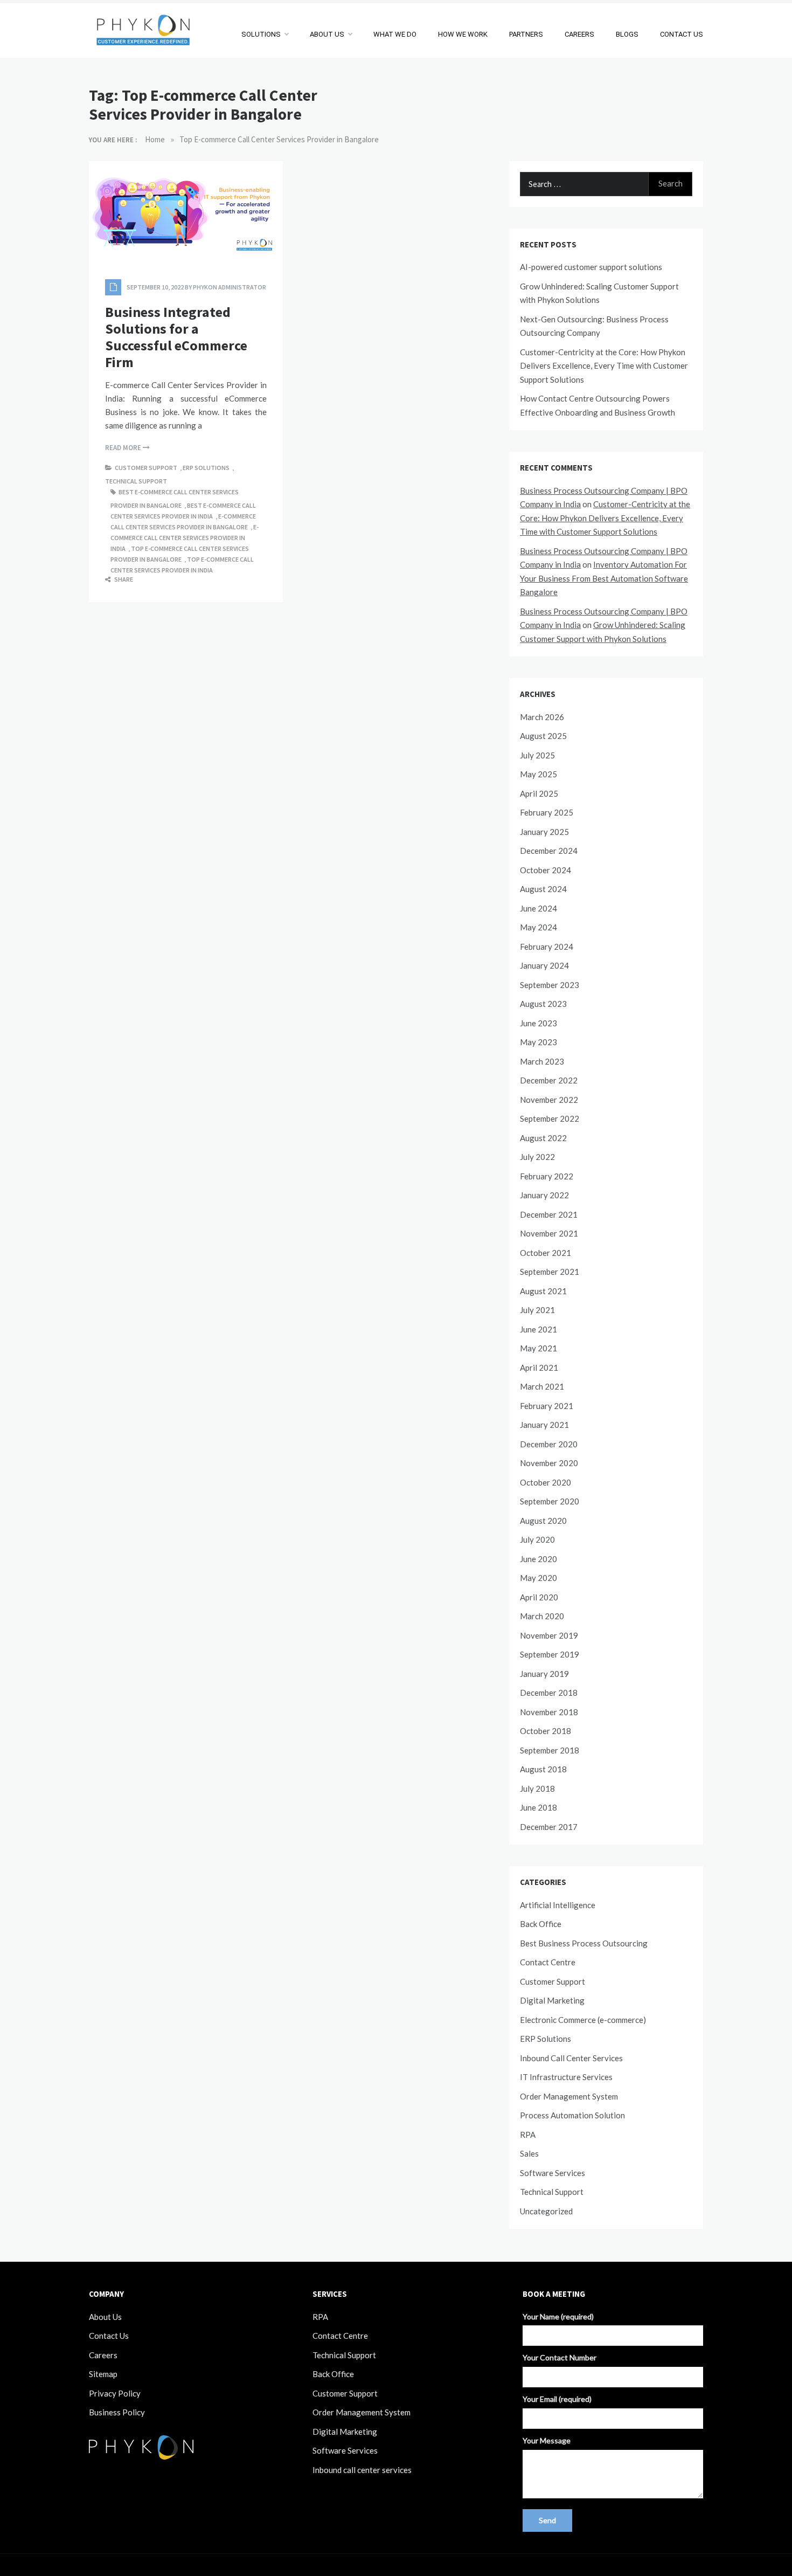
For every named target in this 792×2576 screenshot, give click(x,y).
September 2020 (550, 1501)
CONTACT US (682, 34)
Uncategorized (546, 2211)
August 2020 (543, 1521)
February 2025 (547, 812)
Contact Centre (548, 1962)
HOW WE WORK (463, 34)
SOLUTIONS (261, 34)
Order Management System (569, 2096)
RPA (528, 2135)
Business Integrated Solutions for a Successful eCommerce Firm (176, 337)
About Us (105, 2317)
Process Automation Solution (572, 2115)
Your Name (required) (558, 2316)
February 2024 (547, 947)
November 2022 (549, 1100)
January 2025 (544, 832)
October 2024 (546, 870)
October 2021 (546, 1253)
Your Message (547, 2440)
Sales (529, 2153)
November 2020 (549, 1463)
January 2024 (544, 965)
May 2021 (539, 1348)
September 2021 (550, 1272)
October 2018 (546, 1731)
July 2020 (537, 1539)
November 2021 (549, 1233)
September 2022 (550, 1118)
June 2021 (539, 1329)
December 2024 (549, 851)
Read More (124, 448)
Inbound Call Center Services (571, 2058)
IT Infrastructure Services (566, 2077)
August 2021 (543, 1291)
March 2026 (542, 717)
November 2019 (549, 1635)
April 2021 (539, 1368)
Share (123, 579)
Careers (103, 2355)
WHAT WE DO (395, 34)
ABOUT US (327, 34)
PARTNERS (526, 34)
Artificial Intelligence (558, 1905)
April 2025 (539, 793)
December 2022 (549, 1080)
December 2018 (549, 1693)
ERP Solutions (206, 468)
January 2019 (544, 1674)
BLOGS (627, 34)
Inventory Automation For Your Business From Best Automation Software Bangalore (604, 578)
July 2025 (537, 755)
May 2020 (539, 1578)
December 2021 (549, 1214)
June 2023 (539, 1023)
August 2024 (543, 889)
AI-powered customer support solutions (591, 267)
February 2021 (547, 1406)
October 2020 (546, 1482)
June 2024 (539, 908)
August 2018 (543, 1769)
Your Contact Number (560, 2357)
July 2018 (537, 1788)
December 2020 (549, 1444)
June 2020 (539, 1559)
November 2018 (549, 1712)
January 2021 (544, 1425)
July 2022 (537, 1157)
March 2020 (542, 1616)
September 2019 (550, 1654)
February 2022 (547, 1176)
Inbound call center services (362, 2470)
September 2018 (550, 1750)
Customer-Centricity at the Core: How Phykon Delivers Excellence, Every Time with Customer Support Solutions (604, 366)
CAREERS (579, 34)
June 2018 (539, 1807)
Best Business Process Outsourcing (584, 1943)
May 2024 (539, 927)
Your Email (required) (557, 2399)
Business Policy (117, 2412)
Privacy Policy (115, 2393)
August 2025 (543, 736)
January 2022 (544, 1195)
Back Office (541, 1924)
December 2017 (549, 1827)
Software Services (553, 2173)
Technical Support (136, 481)
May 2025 (539, 774)
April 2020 (539, 1597)
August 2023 (543, 1004)
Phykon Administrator (230, 287)
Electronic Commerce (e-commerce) (583, 2020)
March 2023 (542, 1061)
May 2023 (539, 1042)
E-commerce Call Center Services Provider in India (185, 538)
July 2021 (537, 1310)
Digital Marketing (552, 2000)
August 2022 (543, 1138)
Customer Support (146, 468)
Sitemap (103, 2374)
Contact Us (109, 2336)
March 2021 (542, 1386)
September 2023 (550, 985)
